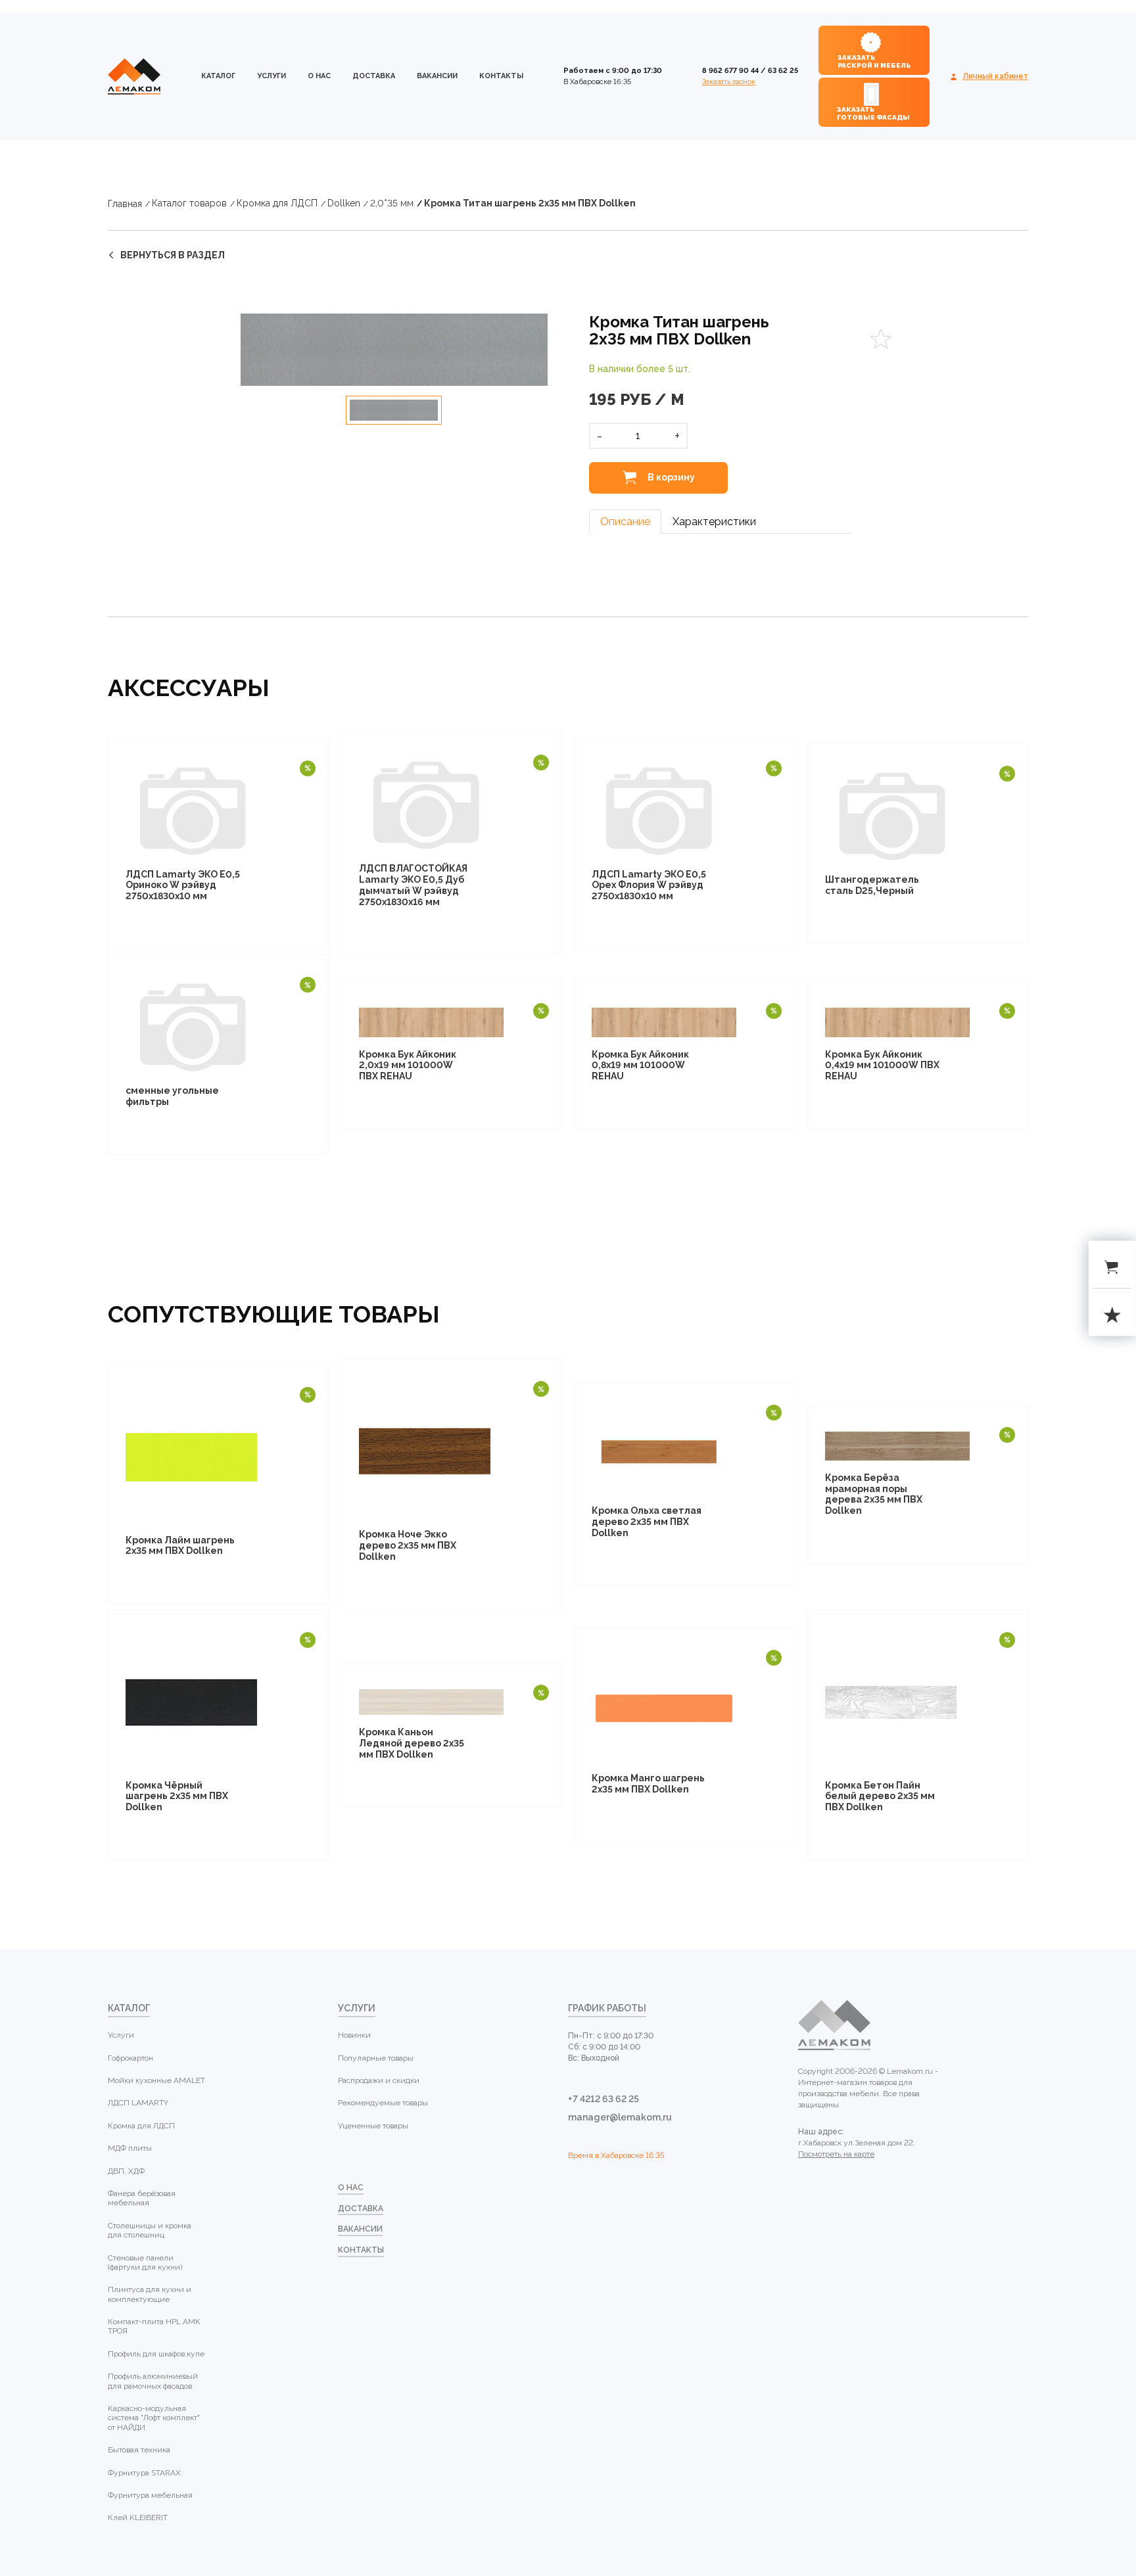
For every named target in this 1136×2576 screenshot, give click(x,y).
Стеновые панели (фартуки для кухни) (145, 2262)
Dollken (344, 203)
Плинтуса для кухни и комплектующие (150, 2294)
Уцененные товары (373, 2126)
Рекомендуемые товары (383, 2103)
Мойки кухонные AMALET (156, 2080)
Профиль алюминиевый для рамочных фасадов (153, 2381)
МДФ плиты (130, 2148)
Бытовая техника (139, 2450)
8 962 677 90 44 (730, 71)
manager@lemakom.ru (620, 2117)
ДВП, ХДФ (126, 2171)
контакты (501, 76)
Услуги (272, 76)
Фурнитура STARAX (144, 2473)
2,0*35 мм (392, 203)
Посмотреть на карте (836, 2154)
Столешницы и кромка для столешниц (150, 2230)
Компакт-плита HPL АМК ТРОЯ (154, 2326)
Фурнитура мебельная (150, 2495)
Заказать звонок (729, 82)
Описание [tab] (625, 522)
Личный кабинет (995, 76)
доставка (374, 76)
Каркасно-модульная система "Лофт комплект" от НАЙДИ (154, 2418)
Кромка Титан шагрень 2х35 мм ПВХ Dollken (530, 203)
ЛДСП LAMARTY (138, 2103)
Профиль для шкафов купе (156, 2354)
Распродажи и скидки (379, 2080)
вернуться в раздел (173, 255)
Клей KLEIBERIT (138, 2517)
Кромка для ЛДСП (277, 203)
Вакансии (437, 76)
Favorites (881, 339)
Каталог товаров (189, 203)
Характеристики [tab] (714, 522)
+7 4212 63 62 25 (603, 2099)
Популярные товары (376, 2058)
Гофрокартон (130, 2058)
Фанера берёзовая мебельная (142, 2198)
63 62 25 (783, 71)
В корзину (670, 477)
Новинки (354, 2035)
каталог (218, 76)
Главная (125, 204)
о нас (319, 76)
